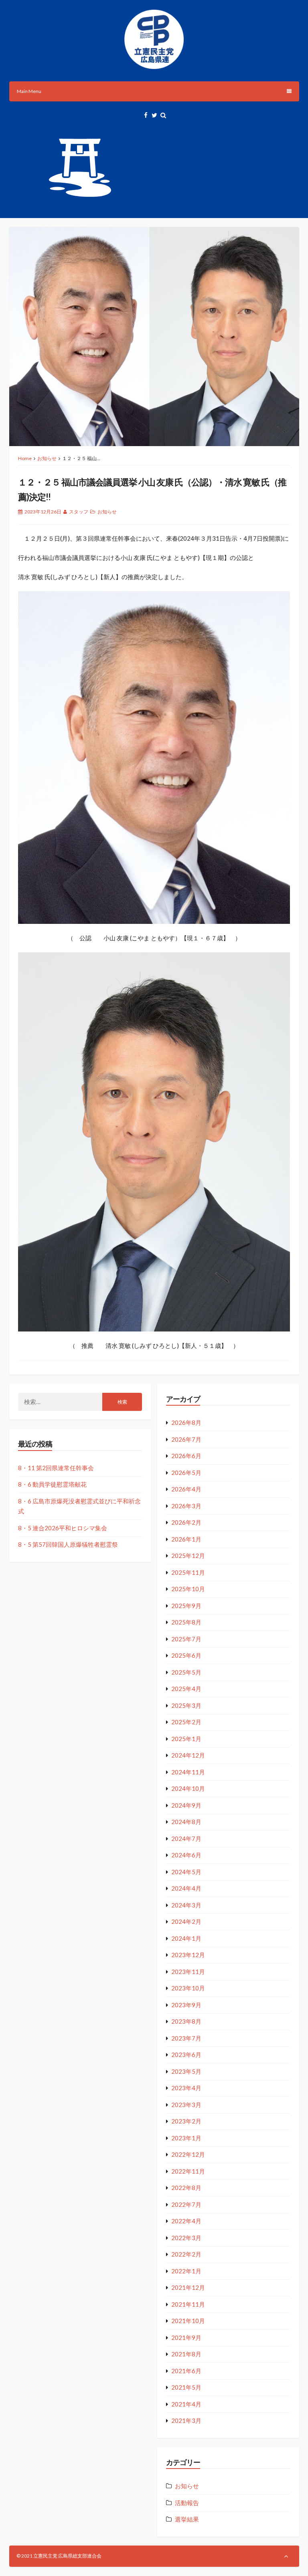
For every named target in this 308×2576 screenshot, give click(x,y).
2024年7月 (186, 1839)
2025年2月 (186, 1722)
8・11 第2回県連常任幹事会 (56, 1468)
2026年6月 (186, 1456)
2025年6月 (186, 1655)
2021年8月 (186, 2354)
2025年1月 (186, 1739)
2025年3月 (186, 1705)
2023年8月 (186, 2021)
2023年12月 (188, 1955)
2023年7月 (186, 2038)
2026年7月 (186, 1439)
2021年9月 (186, 2338)
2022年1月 (186, 2271)
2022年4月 (186, 2221)
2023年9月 (186, 2005)
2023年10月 (188, 1988)
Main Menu (29, 91)
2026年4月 (186, 1489)
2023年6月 (186, 2055)
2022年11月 (188, 2171)
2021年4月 (186, 2404)
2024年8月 (186, 1822)
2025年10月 (188, 1589)
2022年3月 (186, 2238)
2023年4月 (186, 2088)
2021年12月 (188, 2287)
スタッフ (79, 512)
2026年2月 (186, 1522)
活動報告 (187, 2503)
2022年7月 (186, 2204)
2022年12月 (188, 2154)
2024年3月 (186, 1905)
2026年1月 (186, 1539)
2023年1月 (186, 2138)
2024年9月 (186, 1805)
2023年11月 (188, 1972)
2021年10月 (188, 2321)
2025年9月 (186, 1606)
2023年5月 (186, 2071)
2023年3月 (186, 2105)
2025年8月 (186, 1622)
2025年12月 (188, 1556)
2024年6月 (186, 1855)
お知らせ (47, 458)
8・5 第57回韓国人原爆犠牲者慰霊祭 (68, 1544)
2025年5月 (186, 1672)
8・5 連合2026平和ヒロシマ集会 (63, 1528)
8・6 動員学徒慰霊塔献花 (52, 1484)
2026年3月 (186, 1506)
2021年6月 (186, 2371)
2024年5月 (186, 1872)
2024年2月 (186, 1921)
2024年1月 (186, 1938)
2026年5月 (186, 1473)
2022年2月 (186, 2254)
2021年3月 (186, 2420)
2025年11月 (188, 1572)
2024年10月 (188, 1788)
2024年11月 (188, 1772)
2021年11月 (188, 2304)
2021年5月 (186, 2387)
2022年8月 (186, 2188)
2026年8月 (186, 1422)
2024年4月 (186, 1888)
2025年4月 (186, 1689)
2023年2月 (186, 2121)
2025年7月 (186, 1639)
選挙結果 (187, 2519)
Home (25, 458)
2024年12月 (188, 1755)
